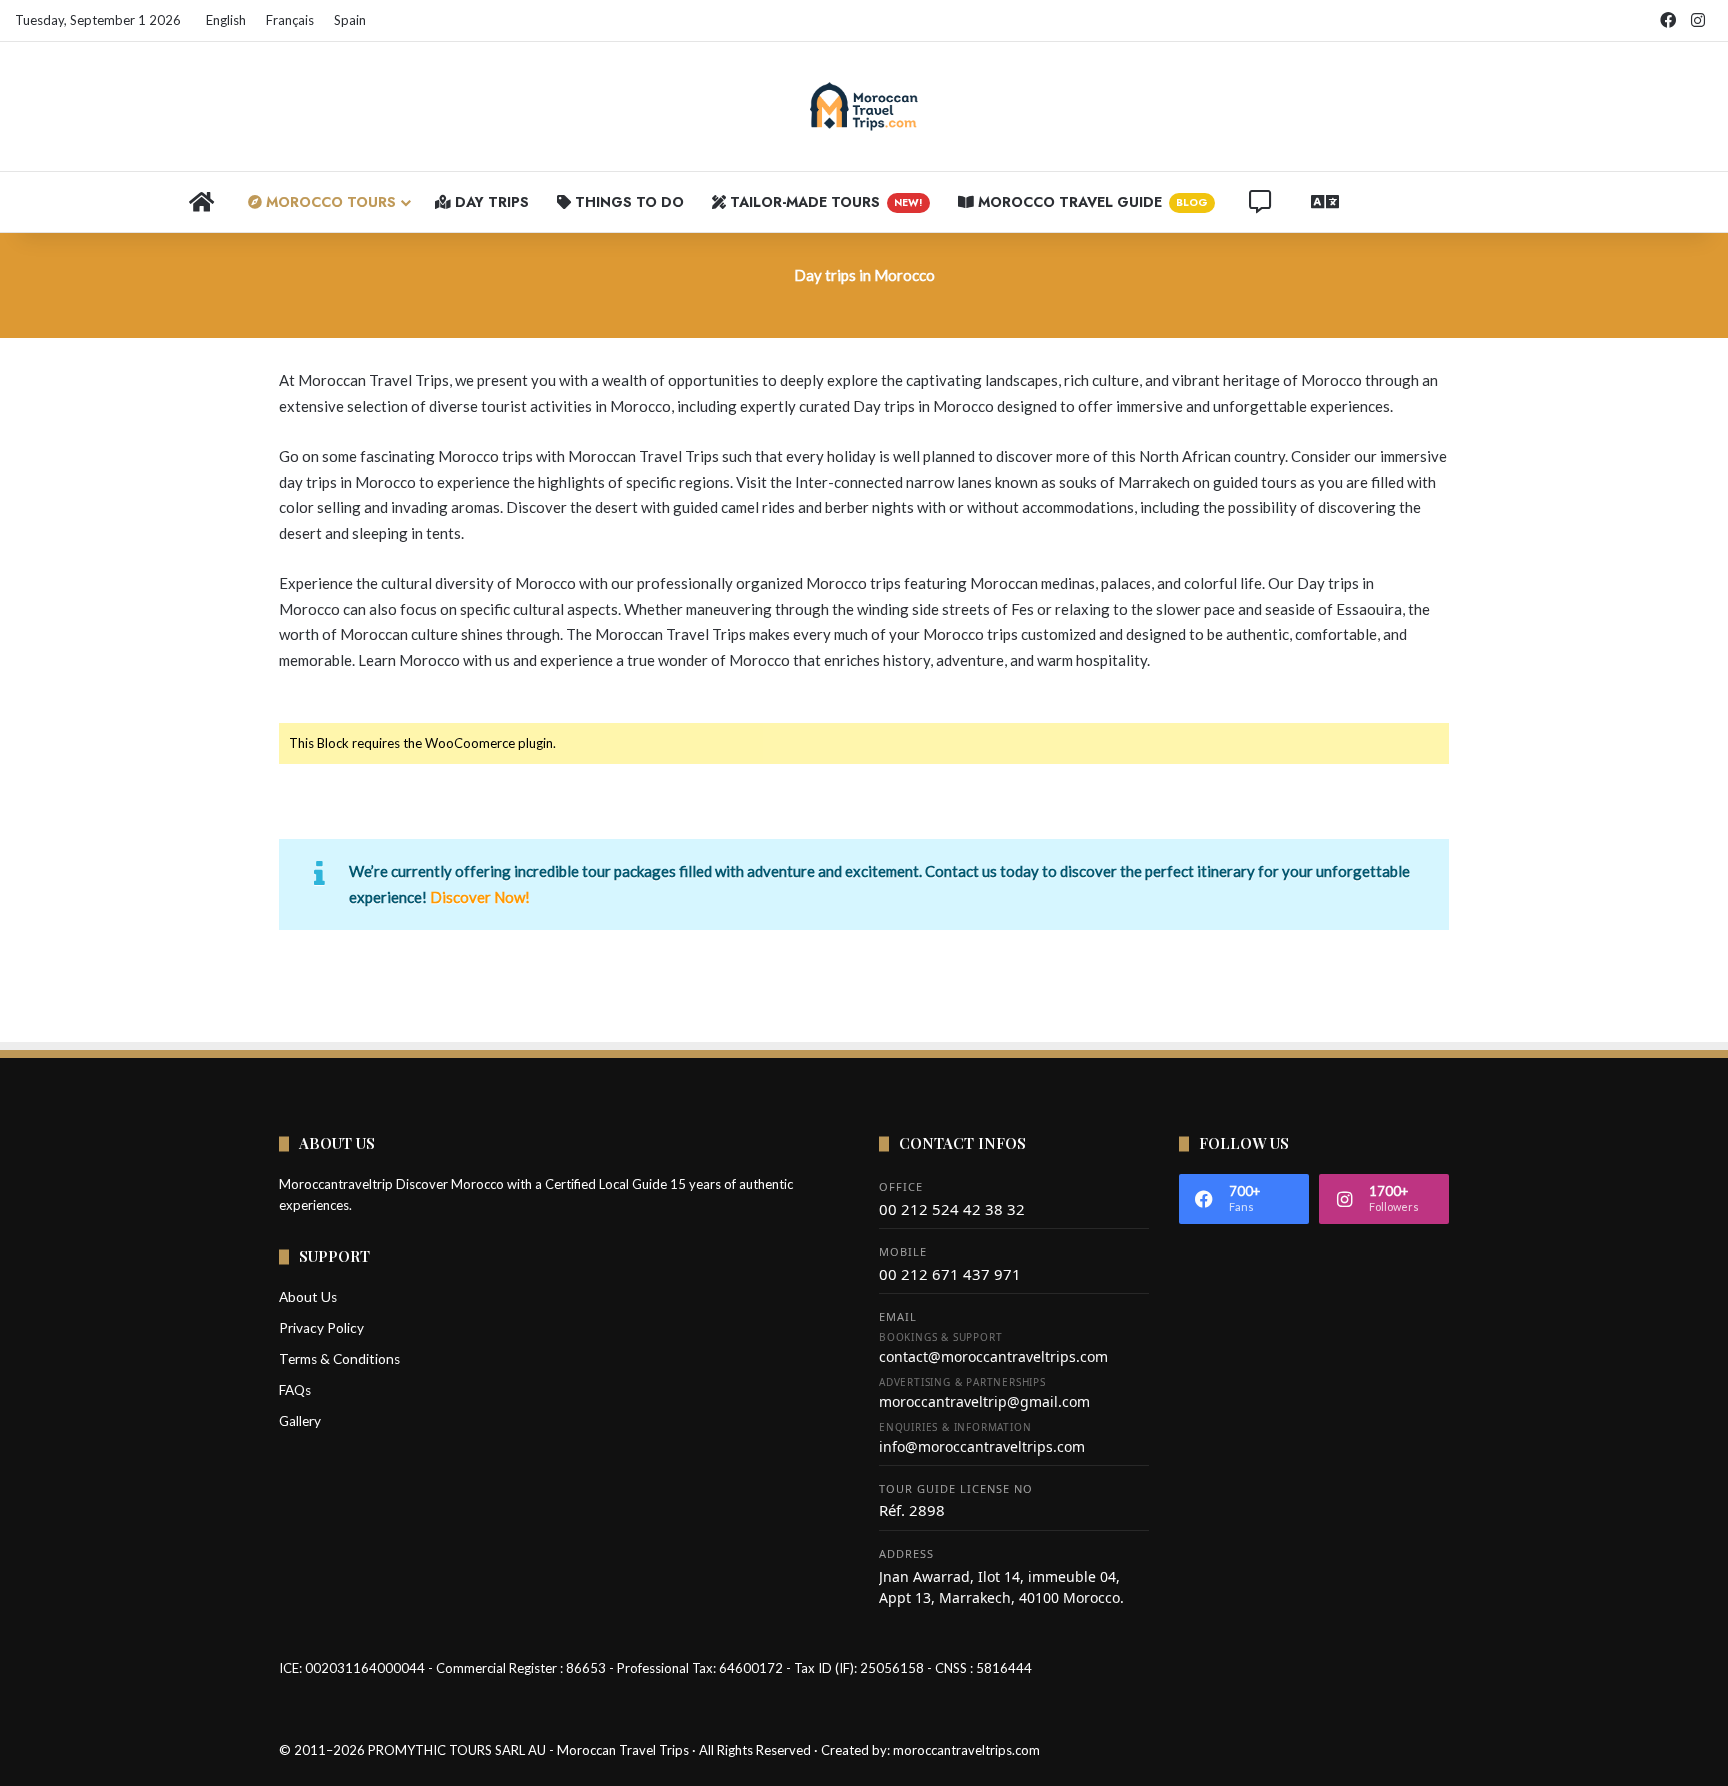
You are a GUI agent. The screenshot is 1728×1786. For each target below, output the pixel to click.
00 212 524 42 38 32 (952, 1209)
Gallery (300, 1421)
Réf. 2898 (912, 1510)
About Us (308, 1297)
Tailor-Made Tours (824, 202)
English (226, 20)
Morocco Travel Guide (1091, 202)
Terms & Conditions (339, 1359)
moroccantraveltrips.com (966, 1750)
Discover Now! (480, 897)
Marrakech (1154, 482)
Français (290, 20)
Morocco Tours (329, 202)
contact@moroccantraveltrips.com (993, 1356)
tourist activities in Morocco (576, 406)
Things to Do (627, 202)
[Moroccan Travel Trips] (864, 106)
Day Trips (490, 202)
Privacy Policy (321, 1328)
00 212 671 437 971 (950, 1274)
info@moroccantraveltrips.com (982, 1446)
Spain (350, 20)
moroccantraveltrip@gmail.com (984, 1401)
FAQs (295, 1390)
